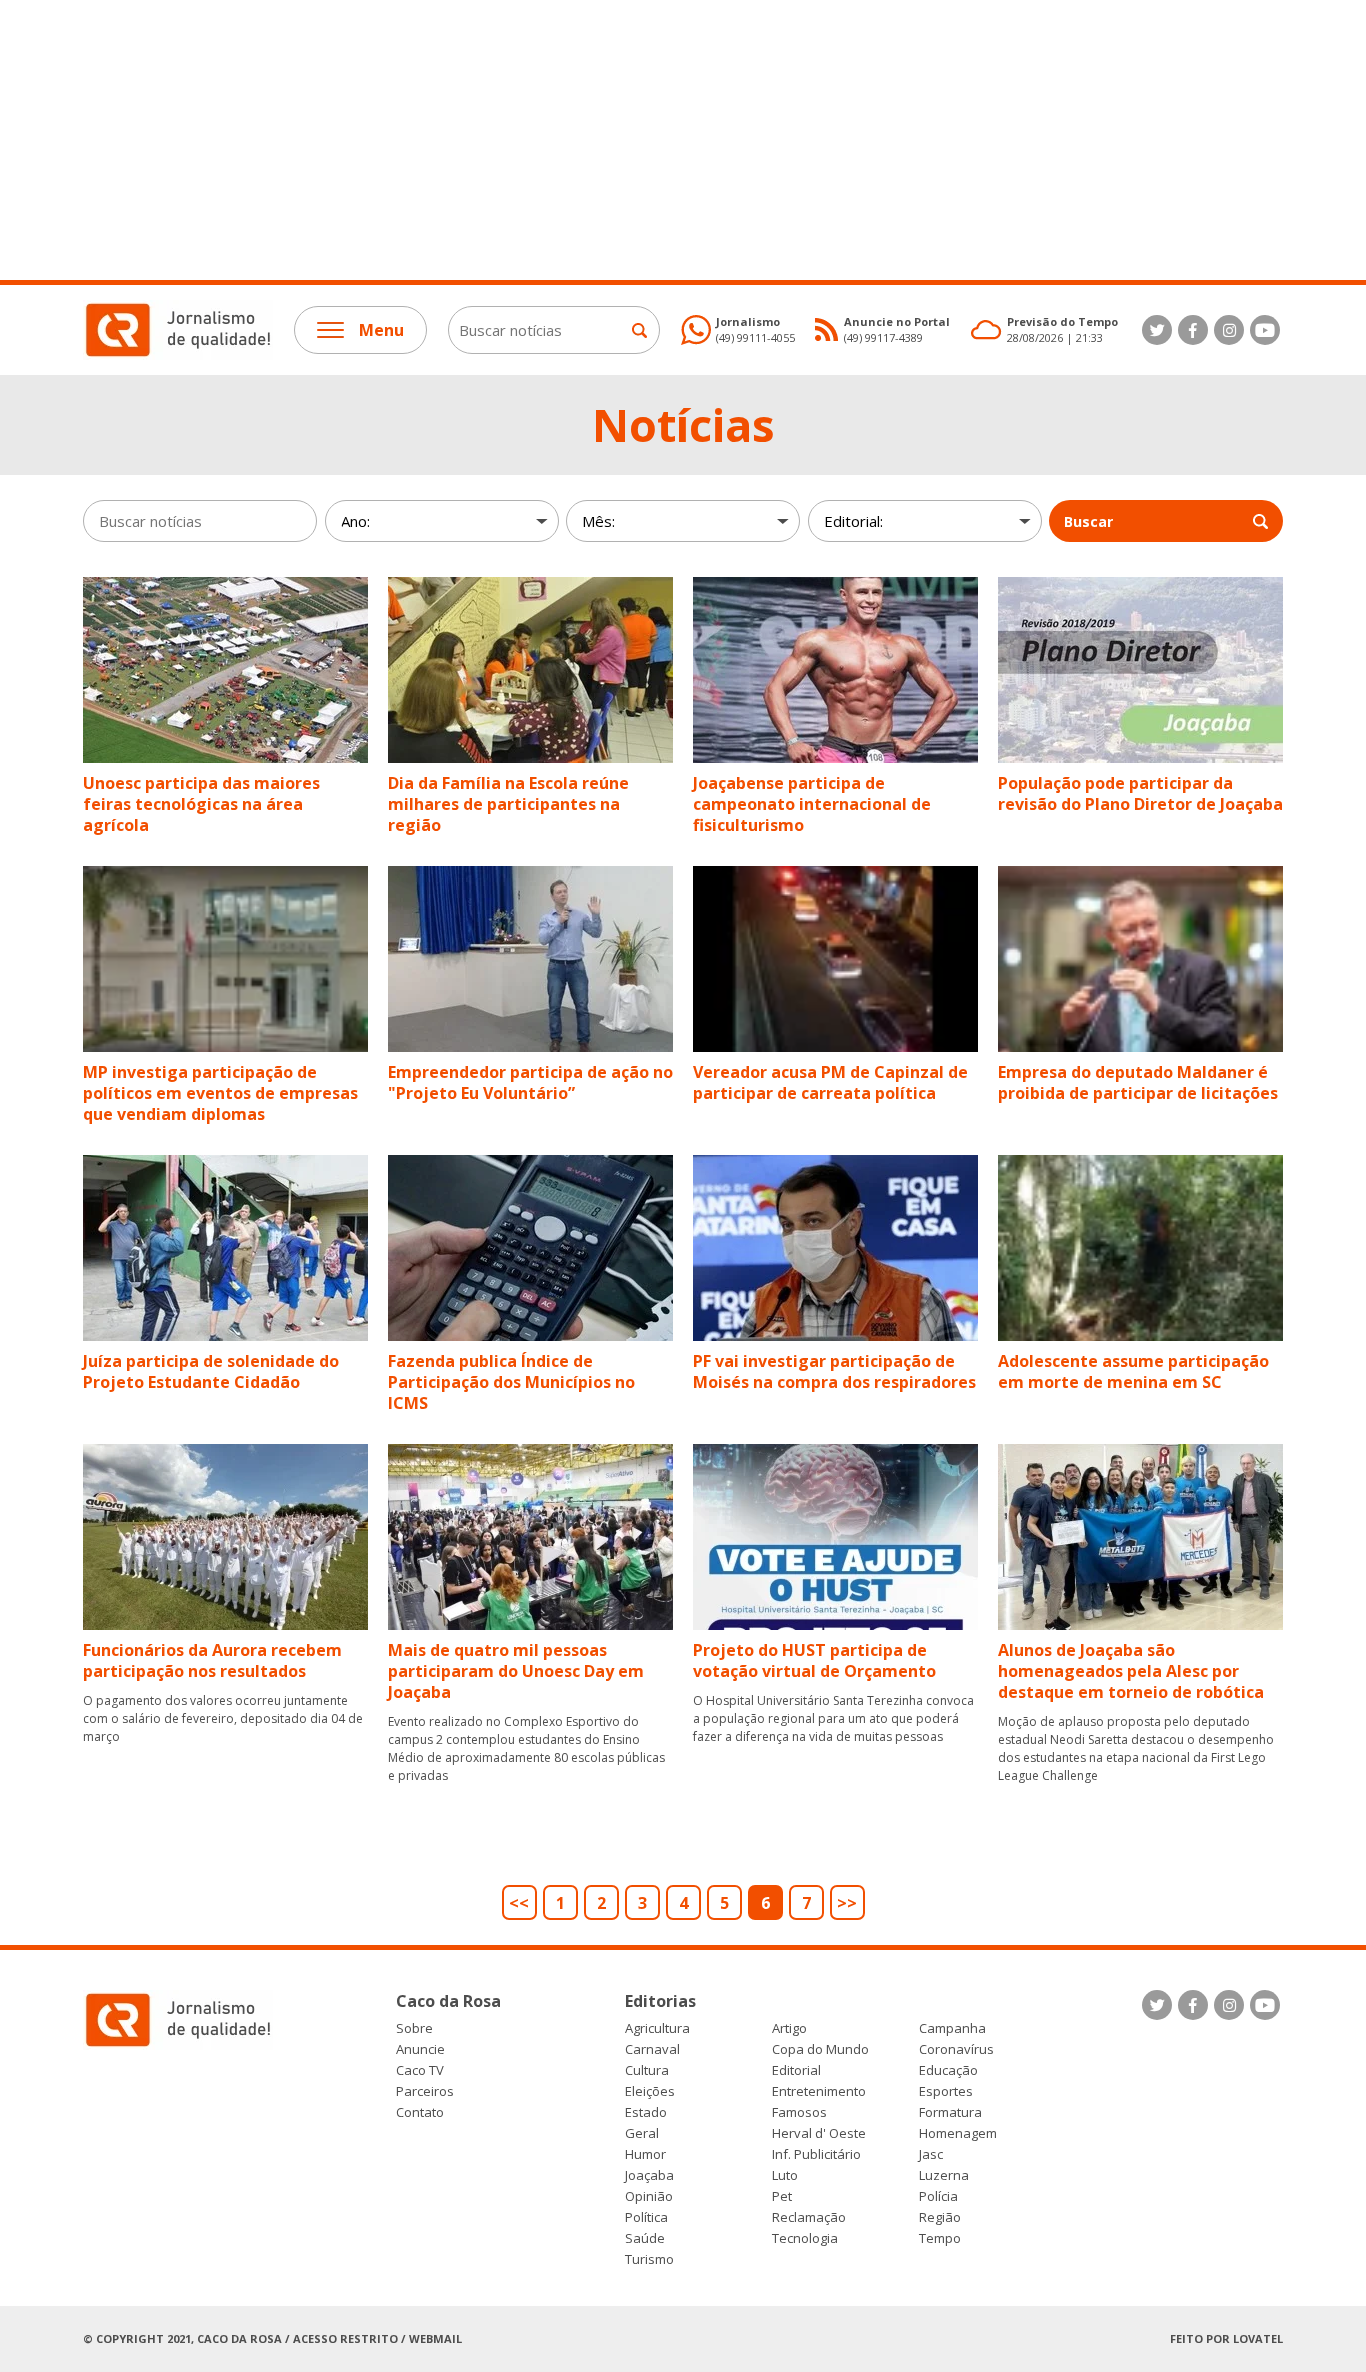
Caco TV (420, 2070)
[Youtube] (1265, 330)
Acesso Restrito (345, 2338)
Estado (646, 2112)
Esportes (946, 2091)
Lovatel (1258, 2338)
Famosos (799, 2112)
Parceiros (425, 2091)
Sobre (414, 2028)
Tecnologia (805, 2238)
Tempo (940, 2238)
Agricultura (657, 2028)
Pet (782, 2196)
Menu (381, 330)
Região (940, 2217)
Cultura (647, 2070)
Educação (948, 2070)
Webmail (435, 2338)
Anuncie (420, 2049)
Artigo (789, 2028)
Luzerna (944, 2175)
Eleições (650, 2091)
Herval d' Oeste (819, 2133)
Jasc (931, 2154)
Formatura (950, 2112)
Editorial (796, 2070)
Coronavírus (956, 2049)
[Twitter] (1157, 330)
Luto (785, 2175)
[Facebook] (1193, 330)
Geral (642, 2133)
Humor (645, 2154)
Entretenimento (819, 2091)
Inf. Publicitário (816, 2154)
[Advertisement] (600, 140)
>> (847, 1903)
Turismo (649, 2259)
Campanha (952, 2028)
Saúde (645, 2238)
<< (519, 1903)
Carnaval (652, 2049)
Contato (420, 2112)
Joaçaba (649, 2175)
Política (646, 2217)
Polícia (938, 2196)
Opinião (649, 2196)
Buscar (1088, 521)
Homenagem (958, 2133)
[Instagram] (1229, 330)
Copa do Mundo (820, 2049)
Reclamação (809, 2217)
